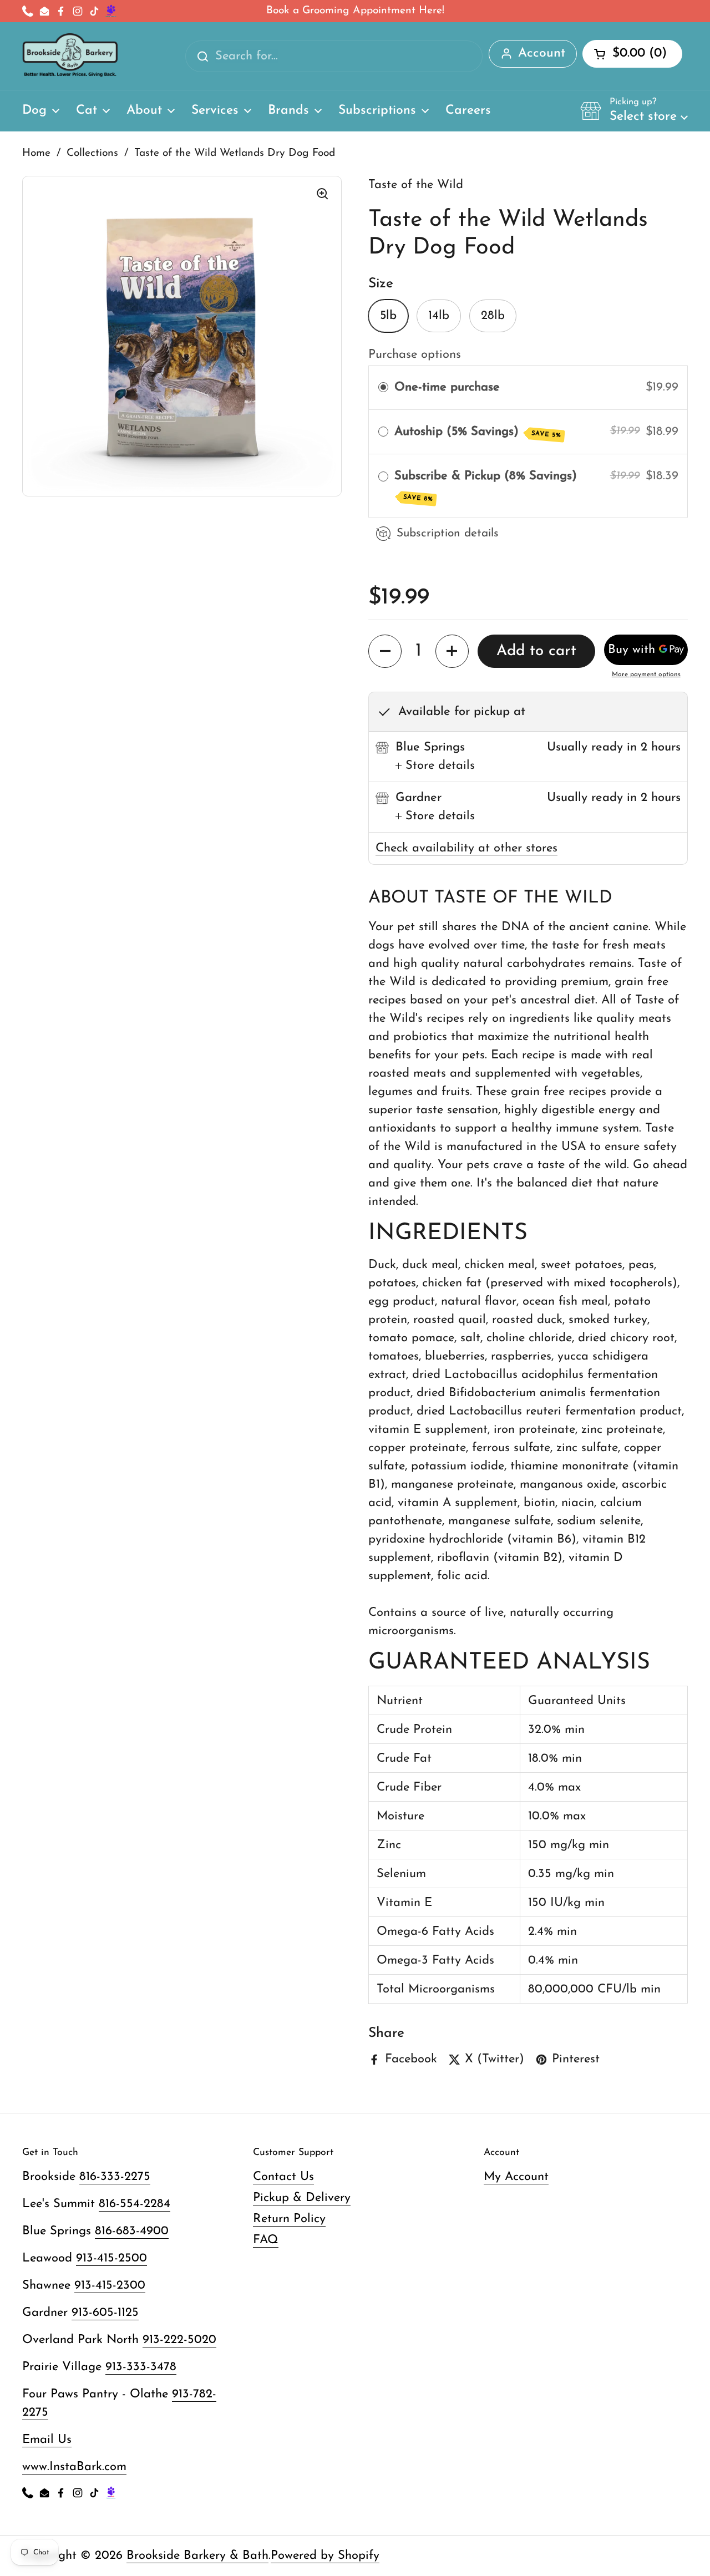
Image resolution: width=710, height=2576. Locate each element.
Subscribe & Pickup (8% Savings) (488, 486)
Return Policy (289, 2219)
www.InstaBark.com (74, 2467)
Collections (92, 153)
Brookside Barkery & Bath (197, 2556)
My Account (516, 2177)
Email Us (47, 2440)
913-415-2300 (110, 2286)
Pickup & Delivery (302, 2198)
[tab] (435, 766)
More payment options (646, 675)
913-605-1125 (105, 2313)
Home (36, 153)
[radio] (383, 387)
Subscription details (448, 533)
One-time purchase (447, 387)
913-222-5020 (179, 2340)
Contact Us (283, 2177)
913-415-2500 (111, 2258)
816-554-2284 (135, 2204)
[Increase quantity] (452, 651)
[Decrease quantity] (385, 651)
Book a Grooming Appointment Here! (355, 11)
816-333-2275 (115, 2177)
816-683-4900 (132, 2231)
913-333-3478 (141, 2367)
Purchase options (415, 355)
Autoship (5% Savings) (478, 432)
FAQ (266, 2240)
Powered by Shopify (325, 2556)
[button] (634, 110)
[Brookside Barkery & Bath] (70, 56)
